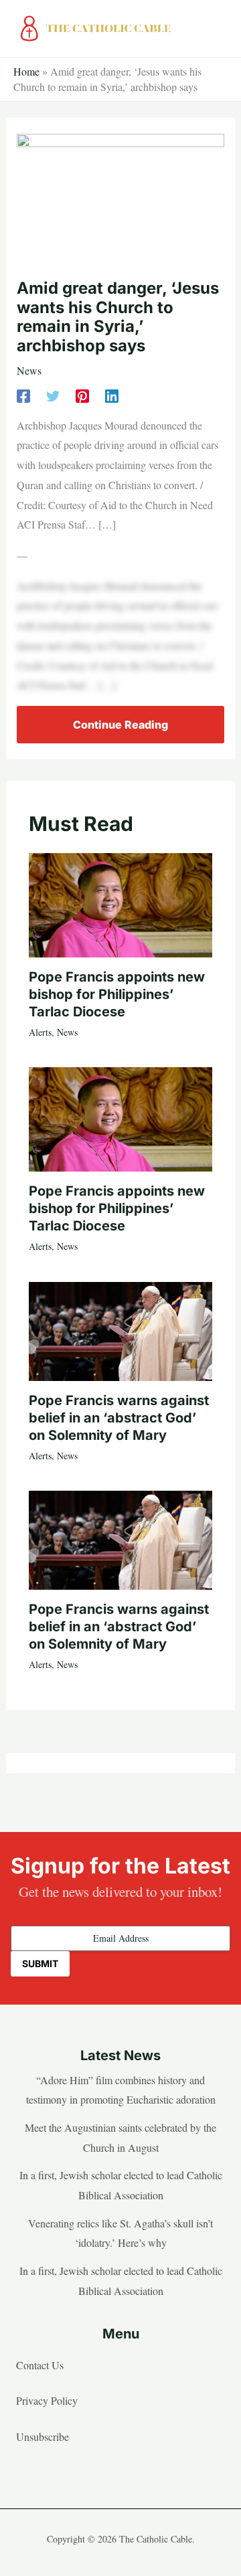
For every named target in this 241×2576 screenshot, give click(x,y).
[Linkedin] (112, 395)
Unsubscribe (43, 2436)
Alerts (40, 1032)
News (29, 370)
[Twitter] (53, 395)
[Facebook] (23, 395)
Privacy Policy (47, 2400)
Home (26, 71)
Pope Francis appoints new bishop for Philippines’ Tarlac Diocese (117, 994)
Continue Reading (120, 725)
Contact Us (40, 2365)
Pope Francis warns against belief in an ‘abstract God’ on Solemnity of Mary (119, 1418)
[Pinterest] (82, 395)
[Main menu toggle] (215, 29)
